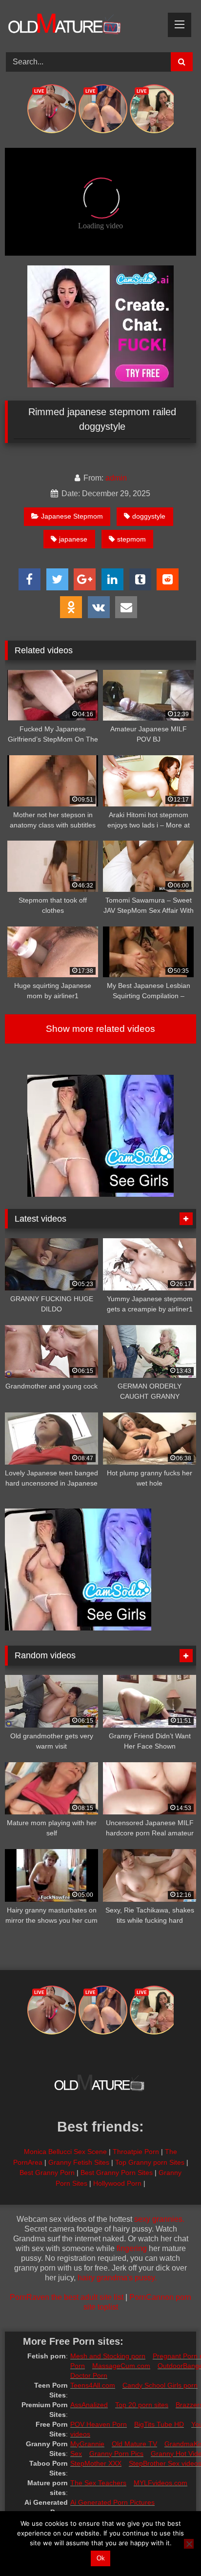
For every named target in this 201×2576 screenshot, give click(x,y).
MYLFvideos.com (161, 2483)
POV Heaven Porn (99, 2424)
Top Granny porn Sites (150, 2162)
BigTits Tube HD (159, 2424)
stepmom (131, 539)
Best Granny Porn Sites (117, 2173)
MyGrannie (87, 2444)
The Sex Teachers (98, 2483)
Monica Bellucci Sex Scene (65, 2152)
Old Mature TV (134, 2444)
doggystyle (149, 516)
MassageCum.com (121, 2366)
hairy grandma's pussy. (117, 2278)
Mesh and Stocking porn (108, 2356)
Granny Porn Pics (116, 2454)
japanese (73, 539)
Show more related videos (100, 1029)
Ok (101, 2558)
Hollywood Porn (117, 2183)
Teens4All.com (93, 2385)
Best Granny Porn (47, 2173)
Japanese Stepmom (72, 516)
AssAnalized (89, 2405)
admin (116, 478)
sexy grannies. (159, 2219)
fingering (132, 2248)
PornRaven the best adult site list (67, 2297)
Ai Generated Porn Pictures (112, 2502)
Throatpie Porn (136, 2152)
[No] (189, 2544)
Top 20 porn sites (142, 2405)
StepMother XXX (96, 2463)
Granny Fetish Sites (79, 2162)
